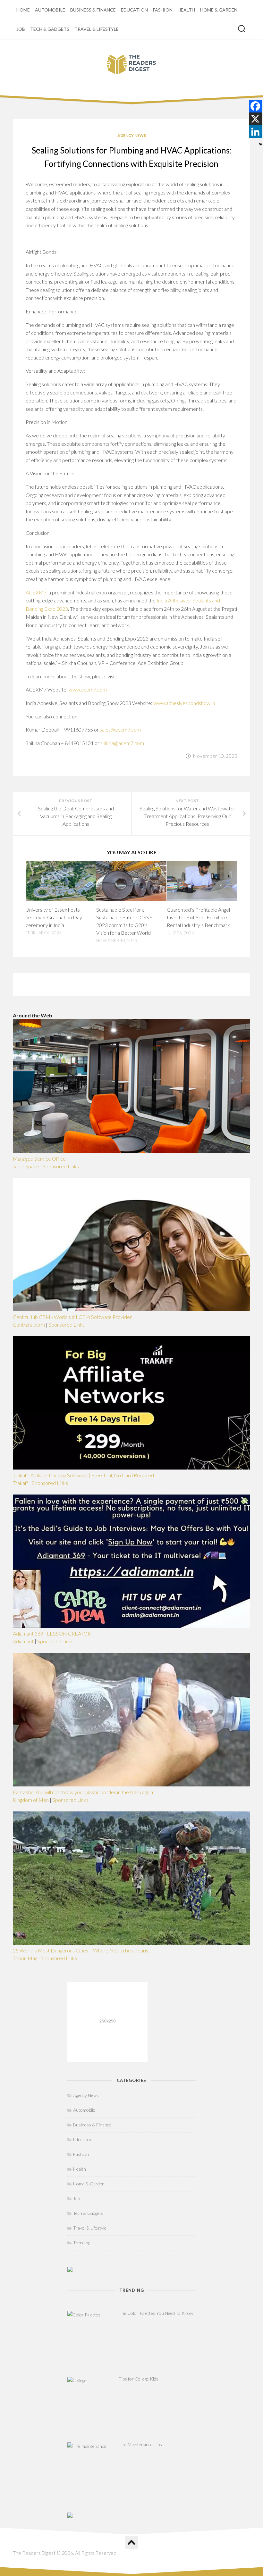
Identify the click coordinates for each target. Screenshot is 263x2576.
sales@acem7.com (120, 729)
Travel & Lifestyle (97, 29)
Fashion (163, 10)
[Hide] (260, 144)
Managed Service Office (39, 1159)
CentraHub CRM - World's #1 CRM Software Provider (72, 1317)
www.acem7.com (88, 689)
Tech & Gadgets (50, 29)
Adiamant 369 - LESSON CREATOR (52, 1633)
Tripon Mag (25, 1958)
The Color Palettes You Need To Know (156, 2313)
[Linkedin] (255, 132)
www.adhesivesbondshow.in (184, 703)
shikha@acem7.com (122, 743)
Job (21, 29)
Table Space (26, 1166)
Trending (82, 2243)
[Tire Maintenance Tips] (91, 2466)
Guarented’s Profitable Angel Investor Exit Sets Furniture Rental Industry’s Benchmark (198, 917)
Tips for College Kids (139, 2379)
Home (23, 10)
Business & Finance (93, 10)
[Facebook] (255, 106)
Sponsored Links (61, 1166)
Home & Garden (219, 10)
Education (134, 10)
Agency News (132, 135)
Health (186, 10)
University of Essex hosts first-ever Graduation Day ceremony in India (54, 917)
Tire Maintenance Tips (140, 2444)
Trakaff (21, 1483)
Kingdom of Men (31, 1800)
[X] (255, 119)
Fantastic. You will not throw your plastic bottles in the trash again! (84, 1792)
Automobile (50, 10)
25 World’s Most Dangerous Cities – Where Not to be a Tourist (81, 1950)
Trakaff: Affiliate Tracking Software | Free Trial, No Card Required (83, 1475)
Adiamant (23, 1641)
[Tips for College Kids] (91, 2401)
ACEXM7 (36, 592)
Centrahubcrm (29, 1325)
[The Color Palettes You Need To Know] (91, 2335)
